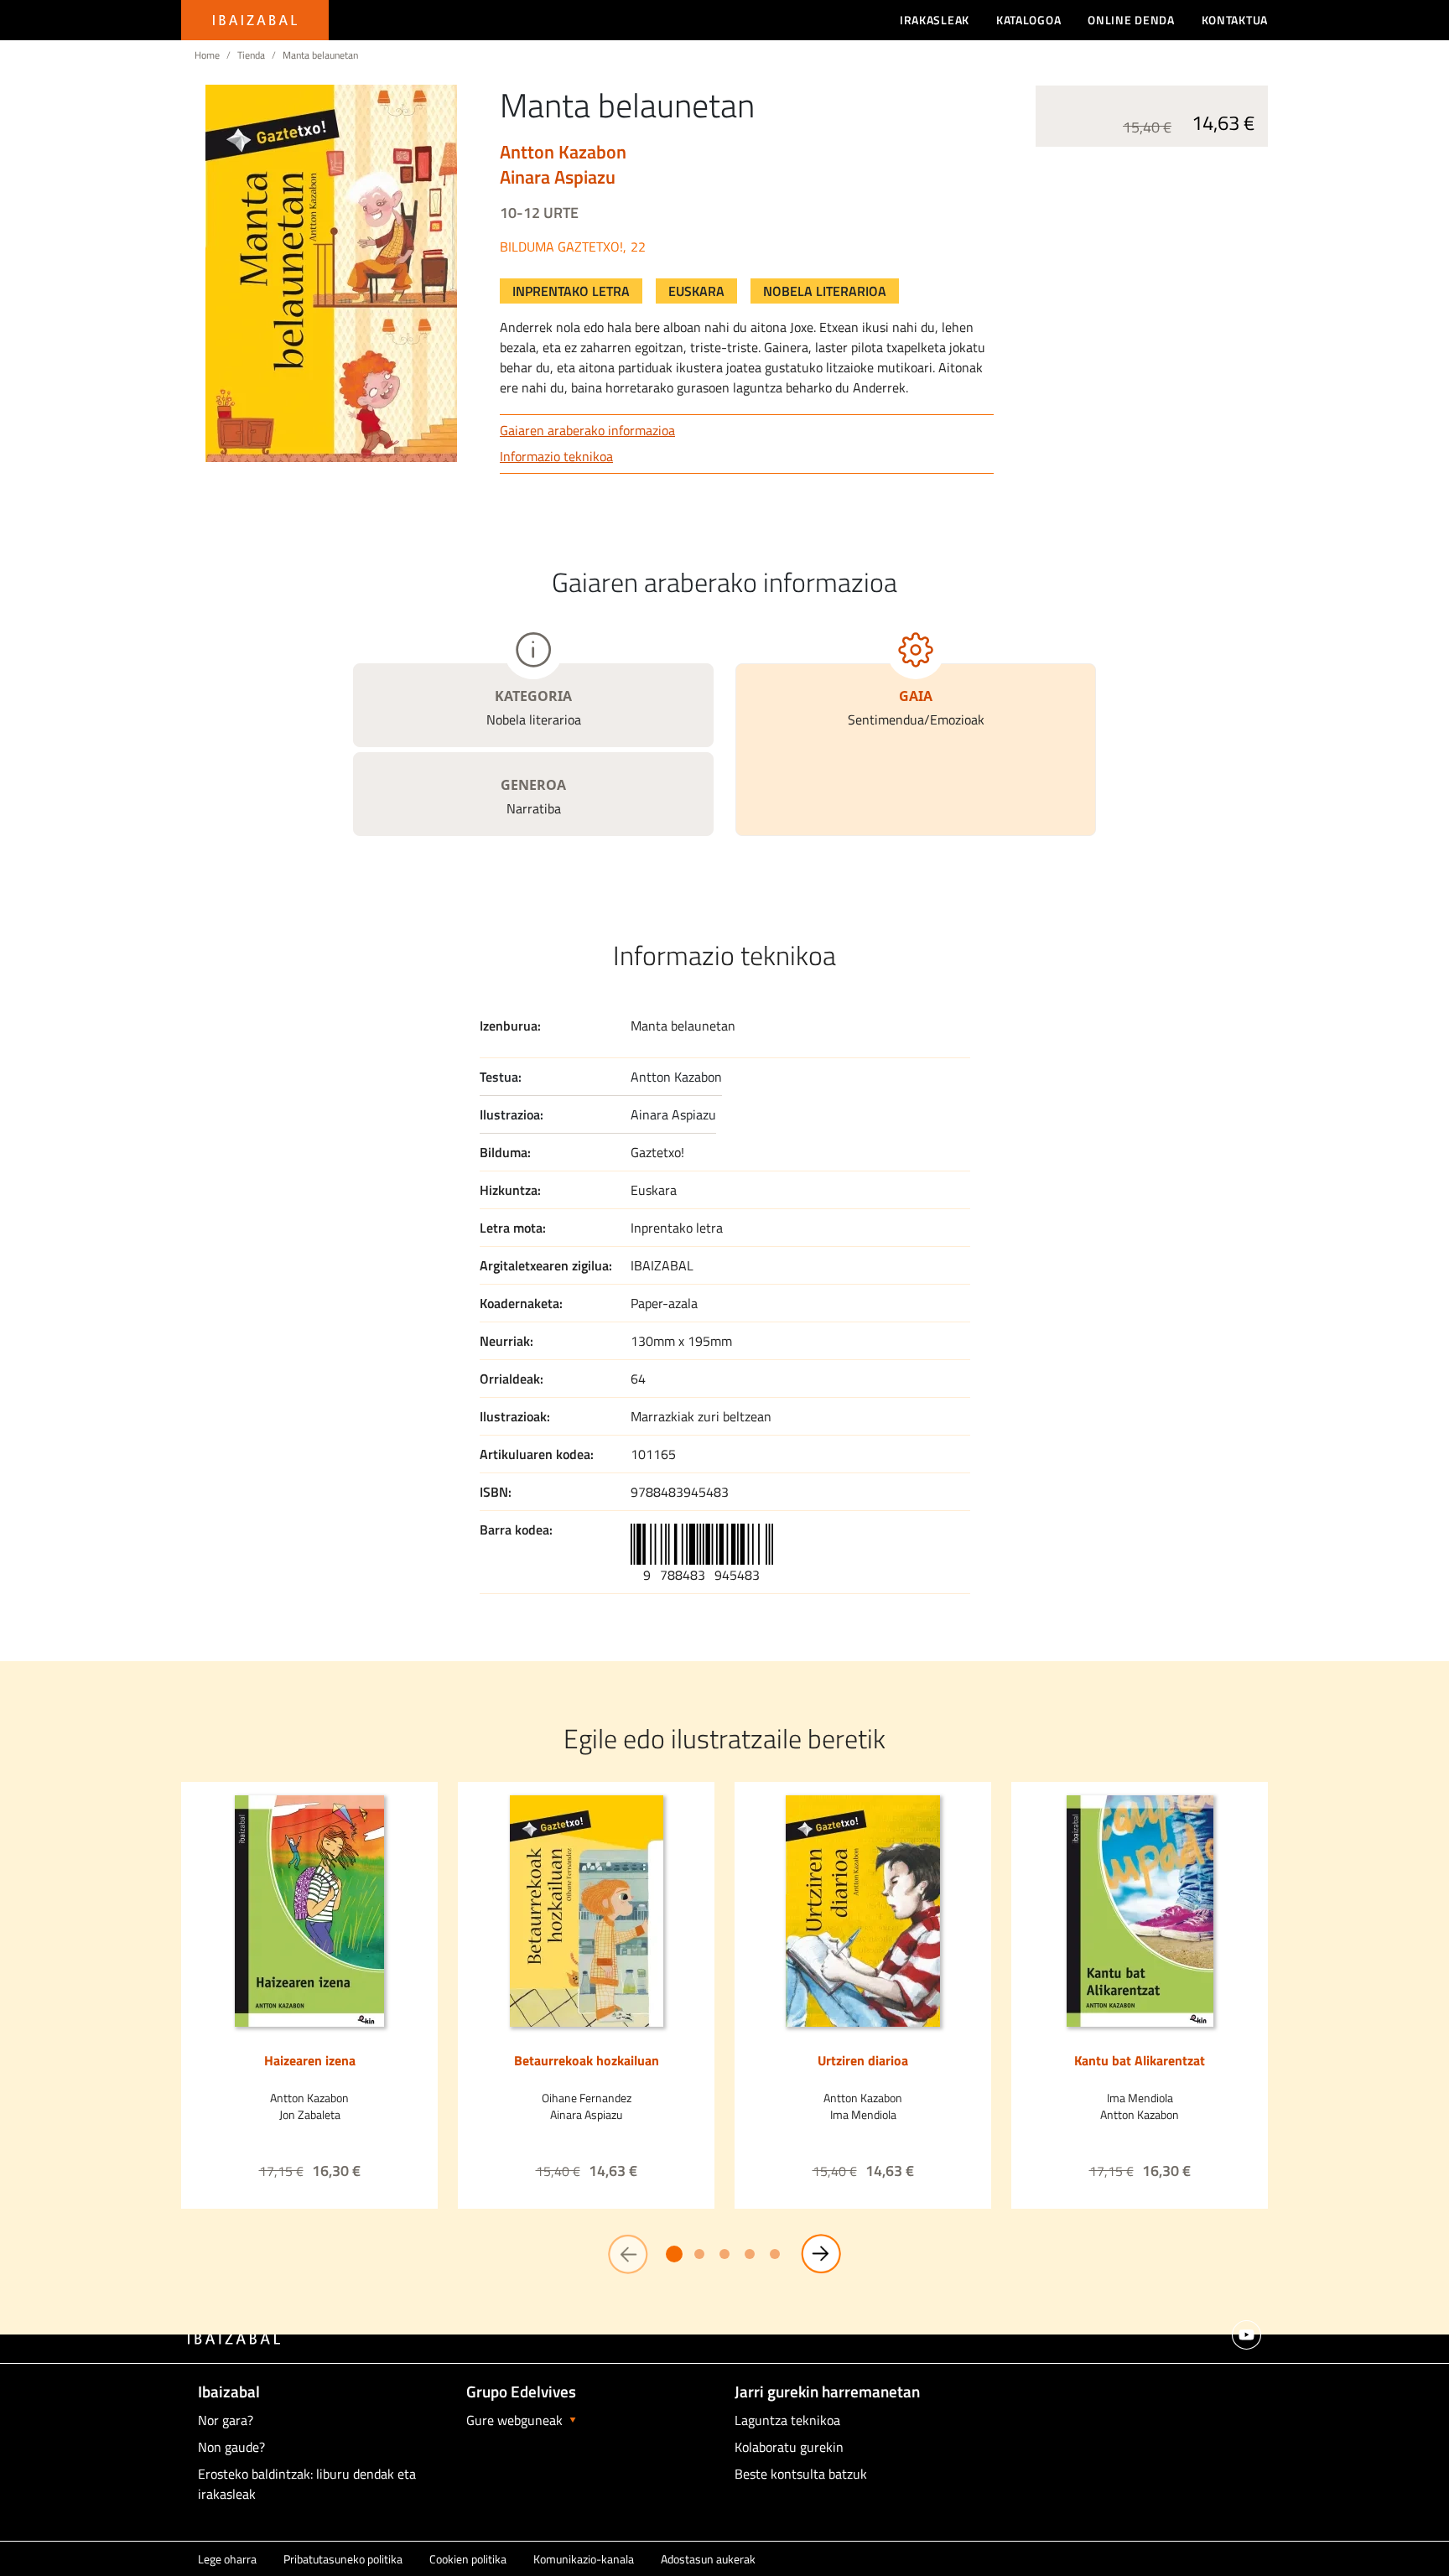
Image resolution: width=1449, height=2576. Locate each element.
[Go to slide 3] (724, 2254)
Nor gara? (226, 2420)
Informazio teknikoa (556, 456)
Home (207, 55)
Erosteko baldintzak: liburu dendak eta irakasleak (307, 2484)
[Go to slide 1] (674, 2254)
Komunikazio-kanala (584, 2559)
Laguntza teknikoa (787, 2420)
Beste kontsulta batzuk (801, 2474)
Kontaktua (1235, 20)
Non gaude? (231, 2447)
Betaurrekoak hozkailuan (587, 2060)
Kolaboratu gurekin (789, 2447)
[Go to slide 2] (699, 2254)
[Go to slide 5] (775, 2254)
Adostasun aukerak (708, 2559)
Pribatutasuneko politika (343, 2559)
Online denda (1131, 20)
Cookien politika (468, 2559)
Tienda (251, 55)
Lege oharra (227, 2559)
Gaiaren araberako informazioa (587, 430)
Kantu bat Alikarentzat (1140, 2060)
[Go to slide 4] (750, 2254)
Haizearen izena (310, 2060)
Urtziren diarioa (863, 2060)
